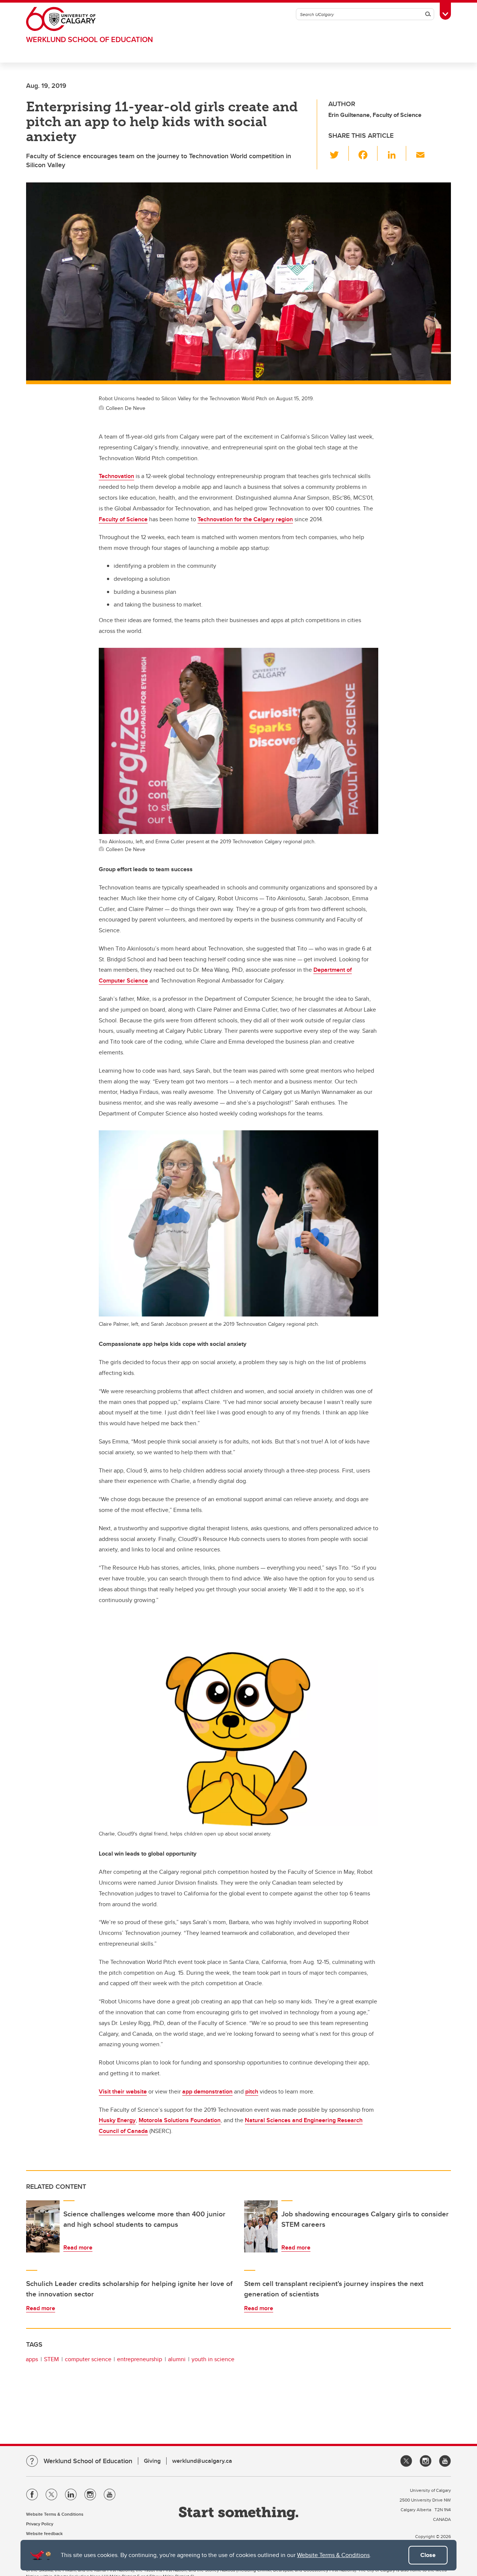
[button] (339, 153)
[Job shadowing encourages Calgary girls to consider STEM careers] (261, 2226)
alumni (177, 2359)
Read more (78, 2247)
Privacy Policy (40, 2524)
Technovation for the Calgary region (245, 519)
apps (32, 2359)
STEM (51, 2359)
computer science (88, 2359)
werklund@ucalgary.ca (202, 2461)
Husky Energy (117, 2120)
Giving (152, 2461)
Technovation (116, 476)
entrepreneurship (140, 2359)
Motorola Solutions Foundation (180, 2120)
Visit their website (123, 2091)
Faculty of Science (123, 519)
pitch (252, 2091)
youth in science (213, 2359)
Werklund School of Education (89, 39)
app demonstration (207, 2091)
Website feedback (44, 2533)
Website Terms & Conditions (333, 2555)
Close (428, 2555)
